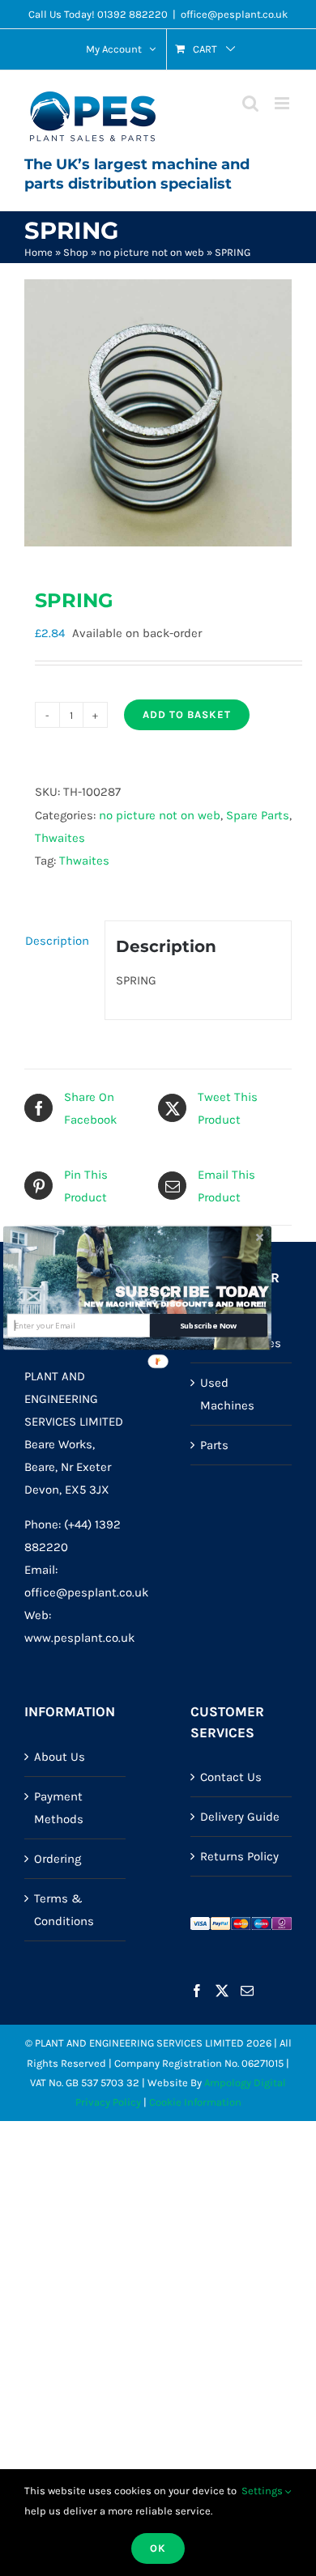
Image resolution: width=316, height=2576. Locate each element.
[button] (192, 1292)
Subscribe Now (209, 1326)
